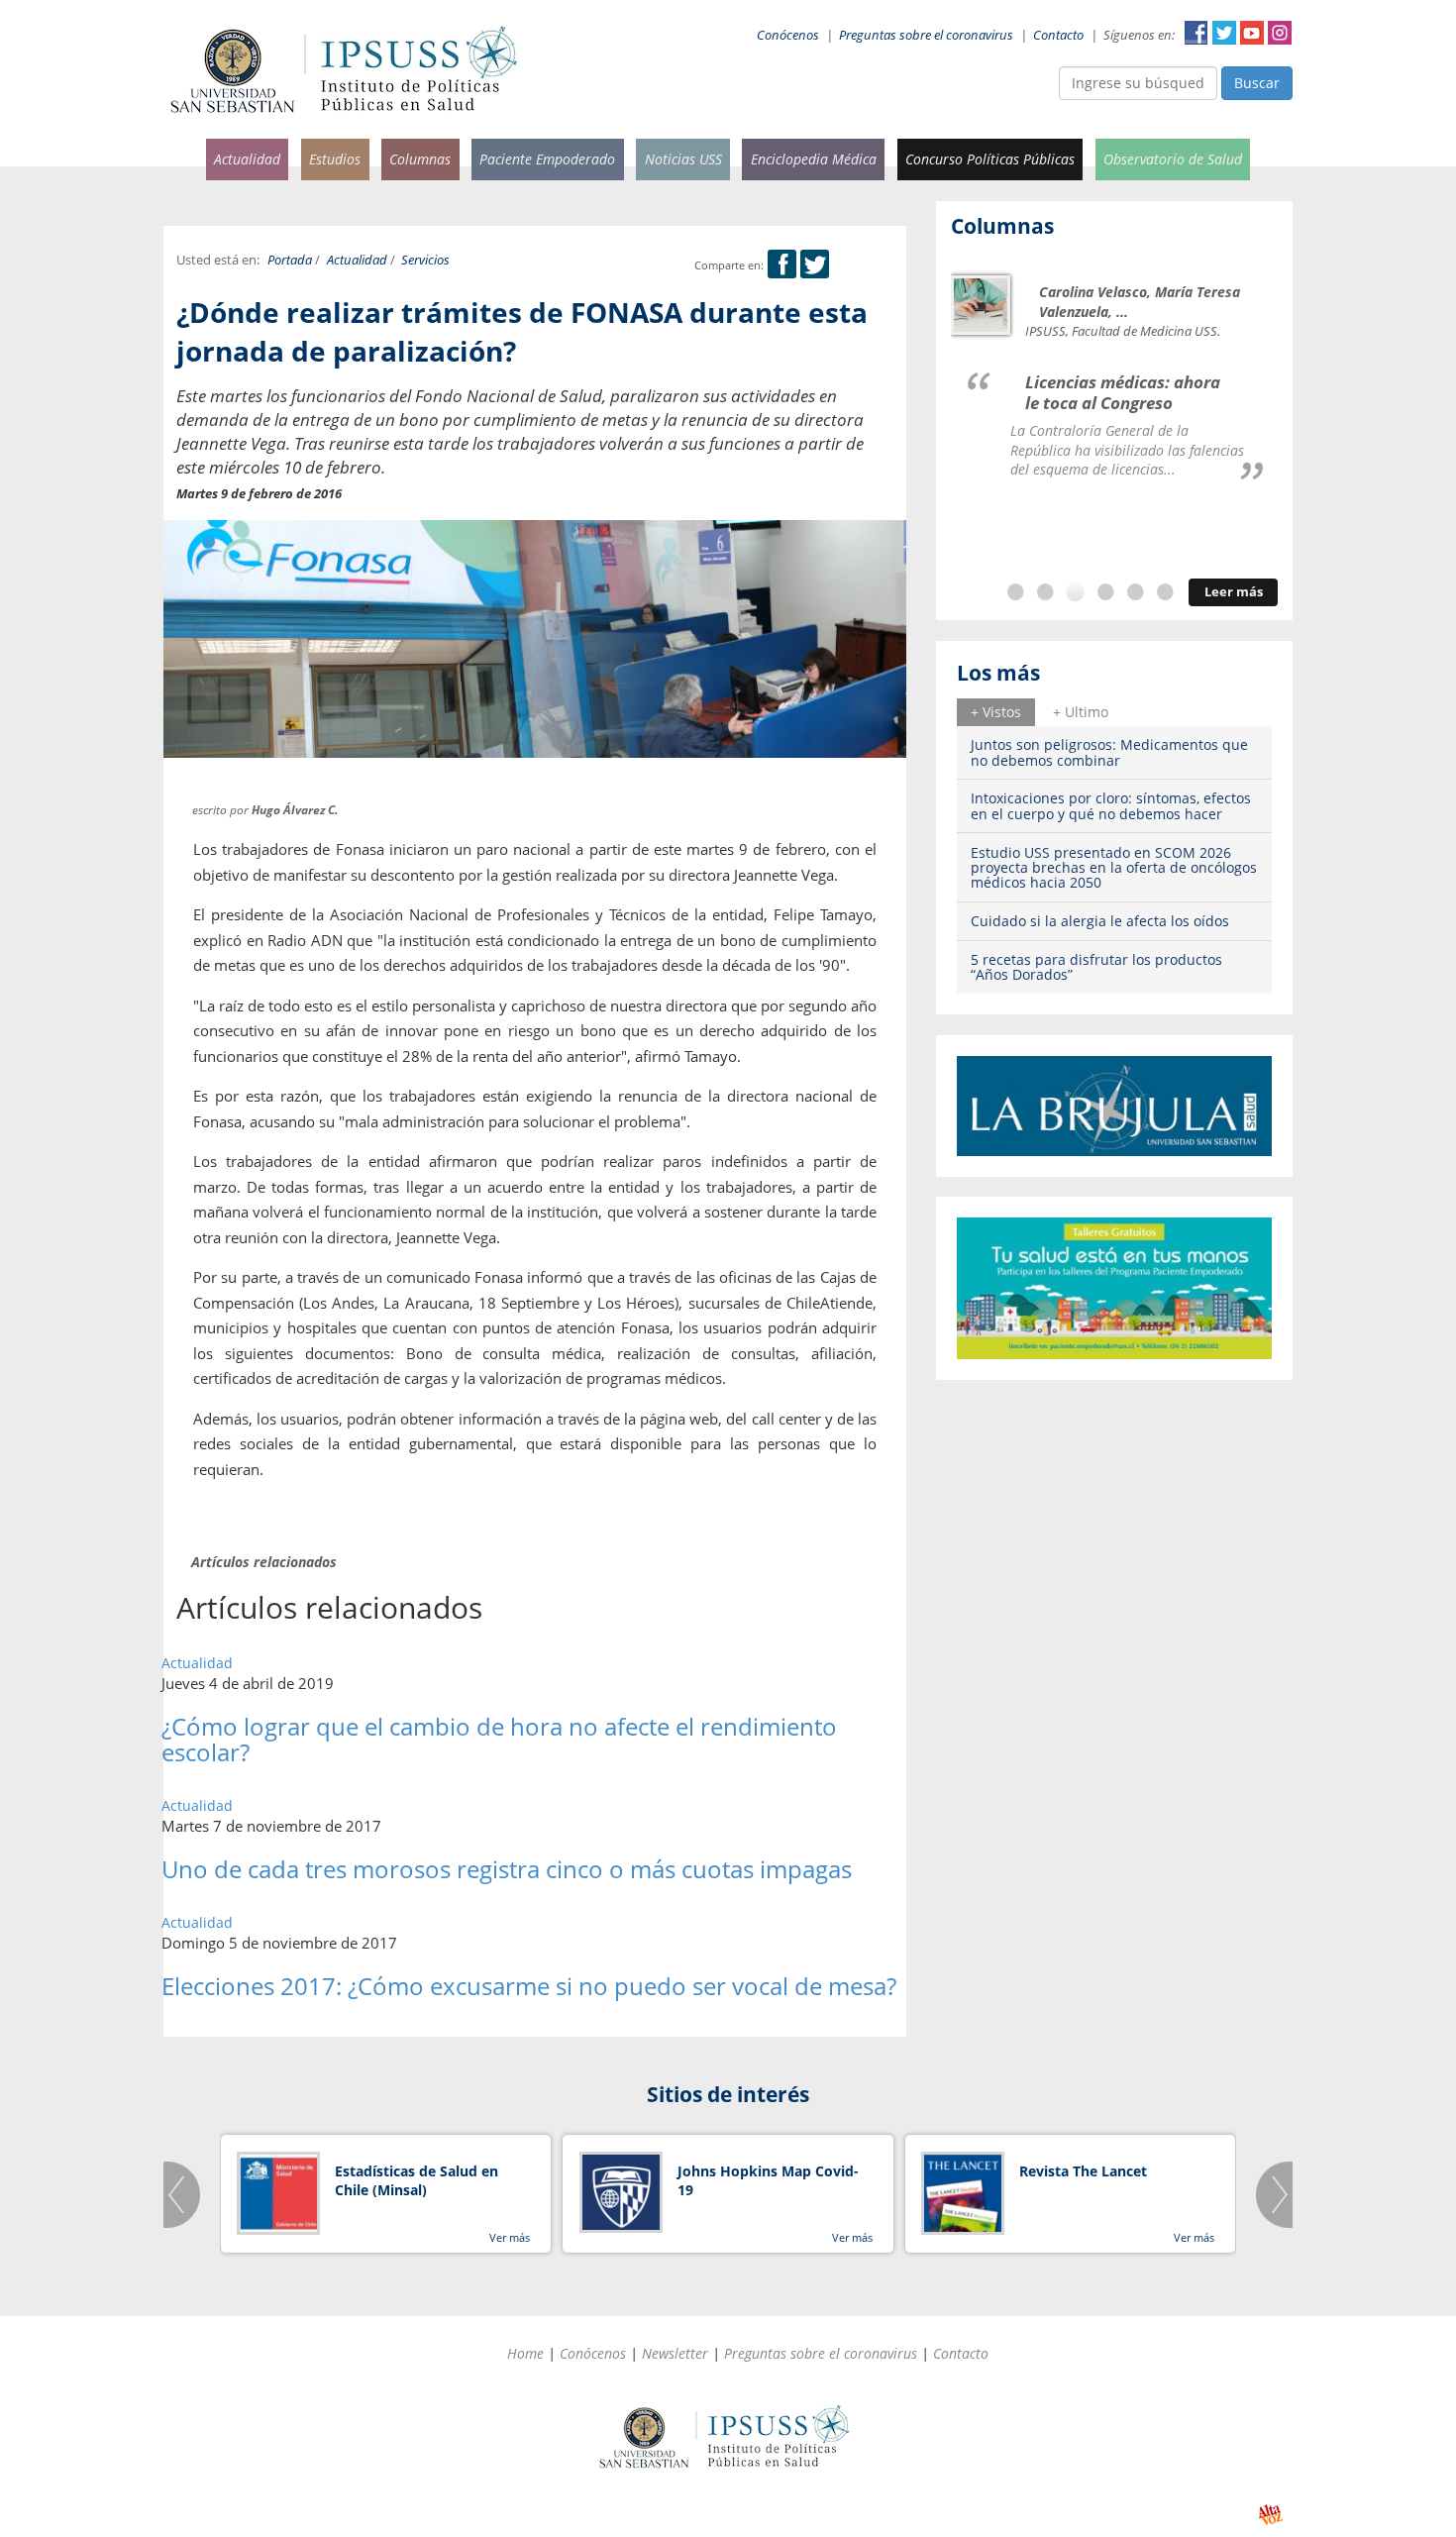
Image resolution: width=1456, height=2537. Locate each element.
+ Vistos (996, 712)
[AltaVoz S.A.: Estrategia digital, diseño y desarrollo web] (1270, 2515)
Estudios (335, 159)
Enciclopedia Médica (814, 159)
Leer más (1234, 592)
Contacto (1058, 35)
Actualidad (247, 159)
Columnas (420, 159)
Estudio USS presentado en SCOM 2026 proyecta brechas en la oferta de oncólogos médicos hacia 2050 (1114, 868)
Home (525, 2353)
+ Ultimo (1081, 712)
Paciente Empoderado (547, 159)
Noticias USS (683, 159)
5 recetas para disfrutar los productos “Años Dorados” (1096, 967)
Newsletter (675, 2353)
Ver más (510, 2237)
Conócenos (788, 35)
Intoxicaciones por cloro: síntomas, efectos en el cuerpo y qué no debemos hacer (1111, 805)
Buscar (1257, 83)
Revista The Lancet (1083, 2171)
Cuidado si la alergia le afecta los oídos (1100, 921)
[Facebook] (782, 265)
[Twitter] (815, 265)
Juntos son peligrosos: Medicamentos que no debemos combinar (1109, 752)
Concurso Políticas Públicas (990, 159)
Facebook (1196, 33)
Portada (290, 260)
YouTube (1252, 33)
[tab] (996, 712)
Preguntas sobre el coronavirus (926, 35)
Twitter (1224, 33)
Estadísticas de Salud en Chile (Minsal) (416, 2181)
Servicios (425, 260)
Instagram (1280, 33)
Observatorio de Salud (1173, 159)
